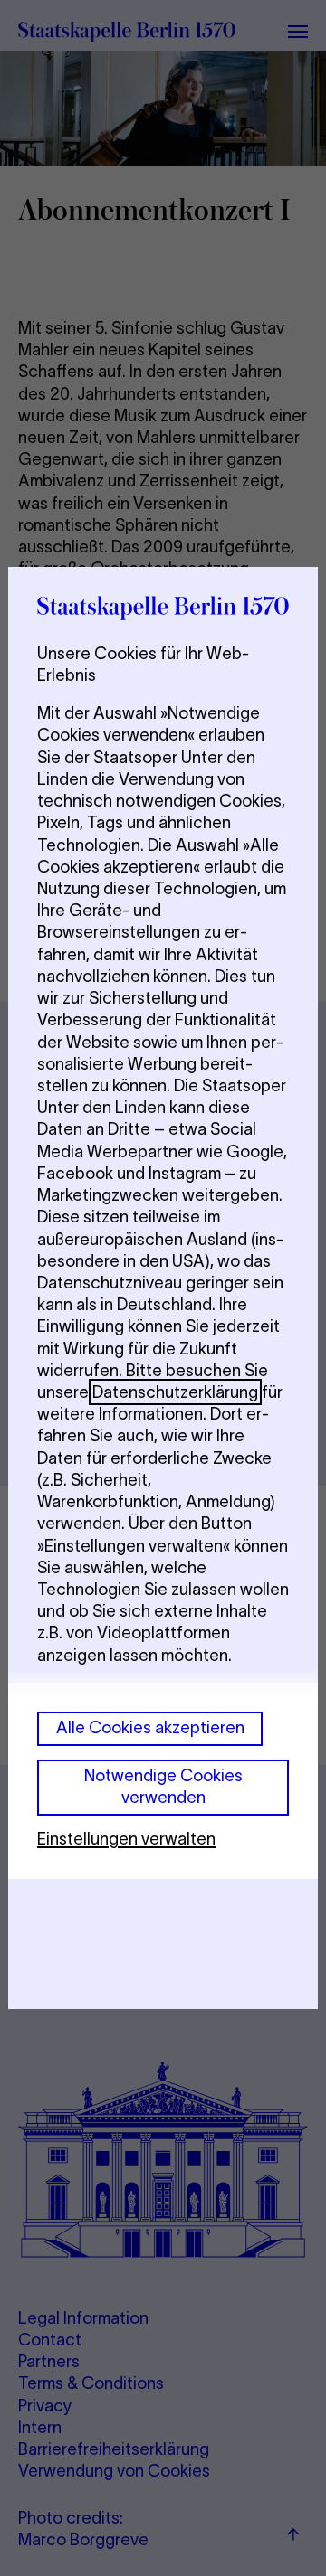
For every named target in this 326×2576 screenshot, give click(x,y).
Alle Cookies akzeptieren (150, 1727)
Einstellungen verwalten (126, 1839)
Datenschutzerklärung (175, 1392)
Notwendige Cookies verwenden (163, 1786)
